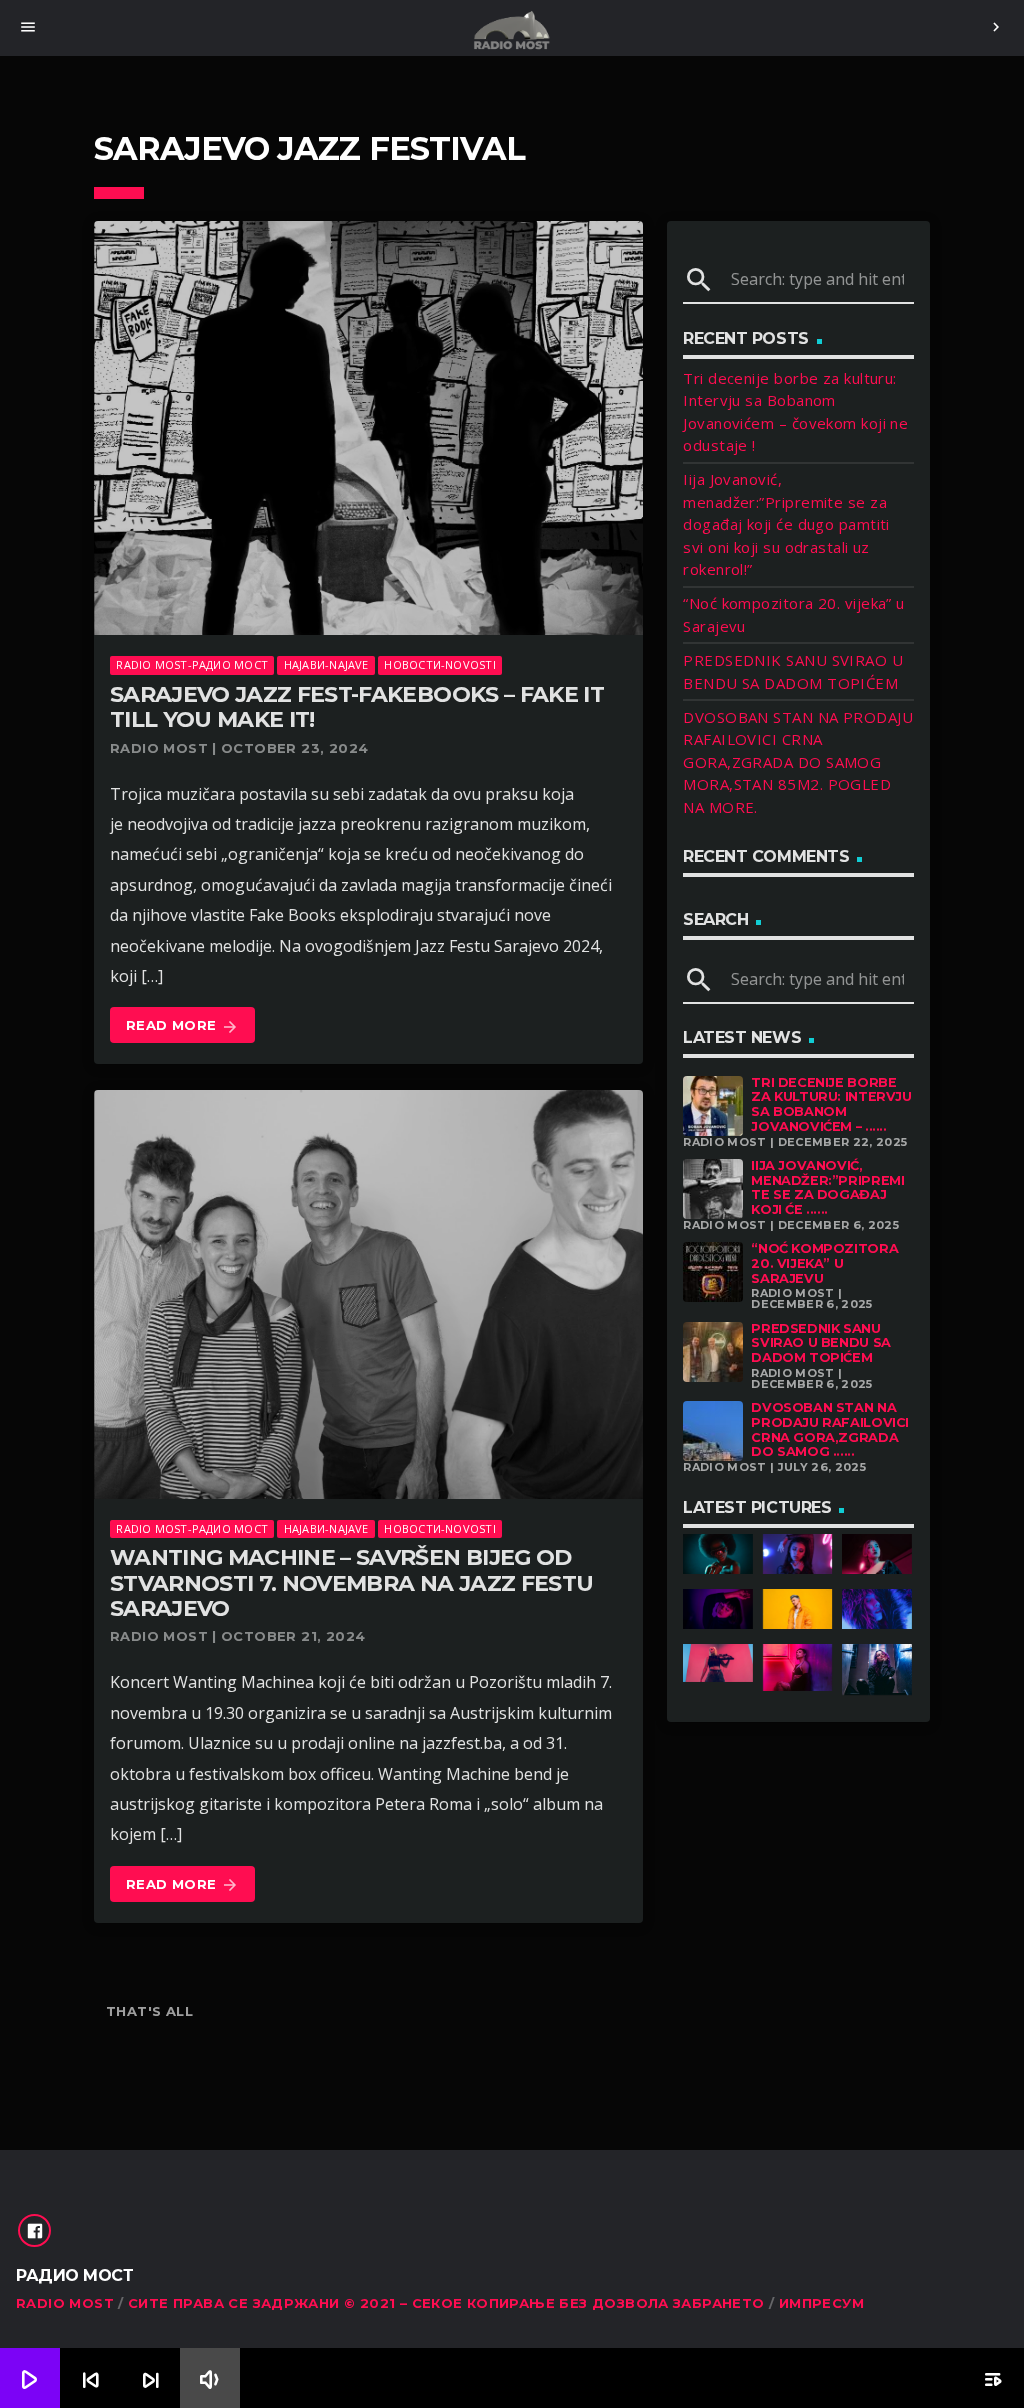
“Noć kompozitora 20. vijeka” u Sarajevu (824, 1263)
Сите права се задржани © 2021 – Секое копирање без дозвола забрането (446, 2303)
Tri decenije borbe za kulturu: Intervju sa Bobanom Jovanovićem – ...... (831, 1104)
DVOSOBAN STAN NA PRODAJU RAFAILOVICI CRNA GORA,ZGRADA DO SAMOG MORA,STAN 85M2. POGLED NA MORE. (798, 762)
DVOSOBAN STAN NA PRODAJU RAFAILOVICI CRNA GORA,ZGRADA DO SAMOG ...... (830, 1429)
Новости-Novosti (439, 664)
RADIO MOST (65, 2303)
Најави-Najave (326, 664)
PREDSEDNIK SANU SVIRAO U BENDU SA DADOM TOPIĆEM (820, 1343)
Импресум (821, 2303)
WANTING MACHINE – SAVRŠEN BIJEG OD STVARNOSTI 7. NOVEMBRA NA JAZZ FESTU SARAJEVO (351, 1583)
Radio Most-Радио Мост (192, 664)
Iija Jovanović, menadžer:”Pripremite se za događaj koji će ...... (827, 1187)
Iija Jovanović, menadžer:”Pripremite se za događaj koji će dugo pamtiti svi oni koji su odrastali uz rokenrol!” (786, 524)
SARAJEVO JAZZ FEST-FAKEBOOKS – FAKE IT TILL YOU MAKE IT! (357, 707)
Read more (182, 1026)
